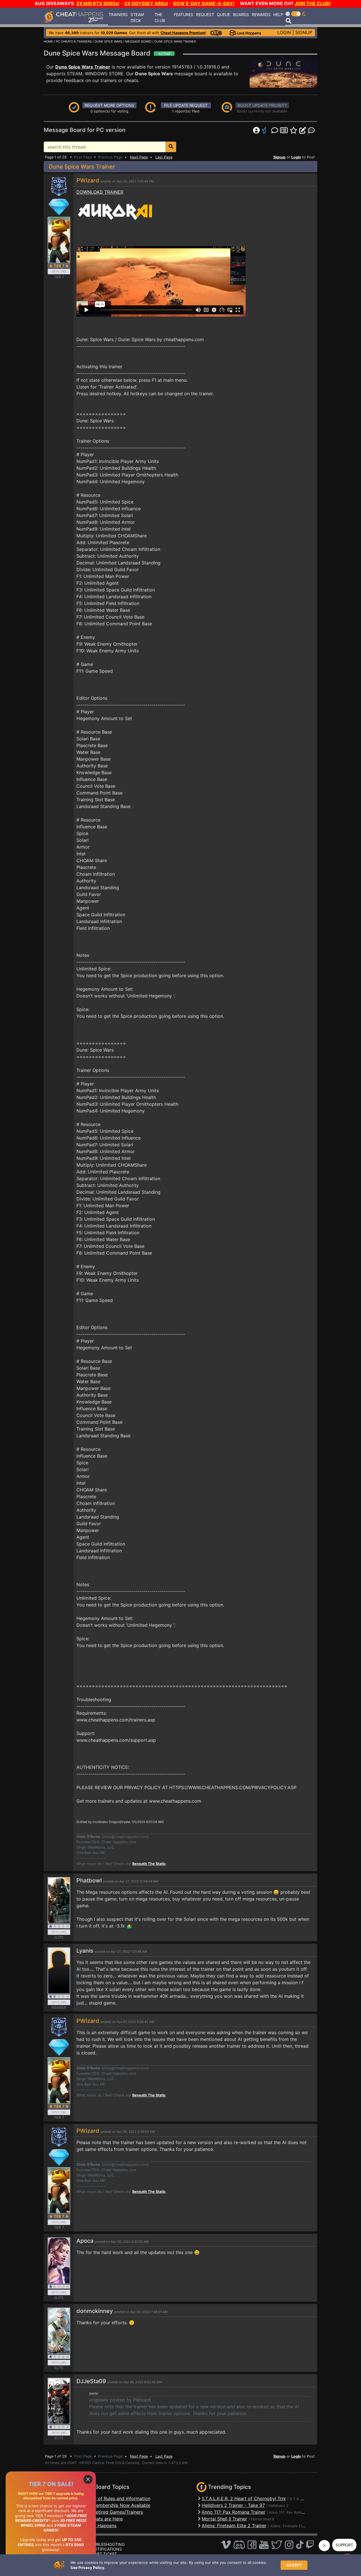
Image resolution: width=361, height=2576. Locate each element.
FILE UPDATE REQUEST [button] (186, 105)
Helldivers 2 (279, 2506)
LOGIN (284, 32)
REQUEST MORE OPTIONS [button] (109, 105)
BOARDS (241, 15)
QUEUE (224, 15)
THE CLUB (160, 17)
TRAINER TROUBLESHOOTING (96, 2544)
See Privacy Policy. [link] (88, 2568)
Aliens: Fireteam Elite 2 (290, 2526)
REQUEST (205, 15)
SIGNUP (304, 32)
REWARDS (261, 15)
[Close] (88, 2479)
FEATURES (183, 15)
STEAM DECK (137, 17)
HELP (278, 15)
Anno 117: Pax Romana (288, 2512)
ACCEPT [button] (294, 2565)
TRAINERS (118, 15)
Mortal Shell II (262, 2519)
